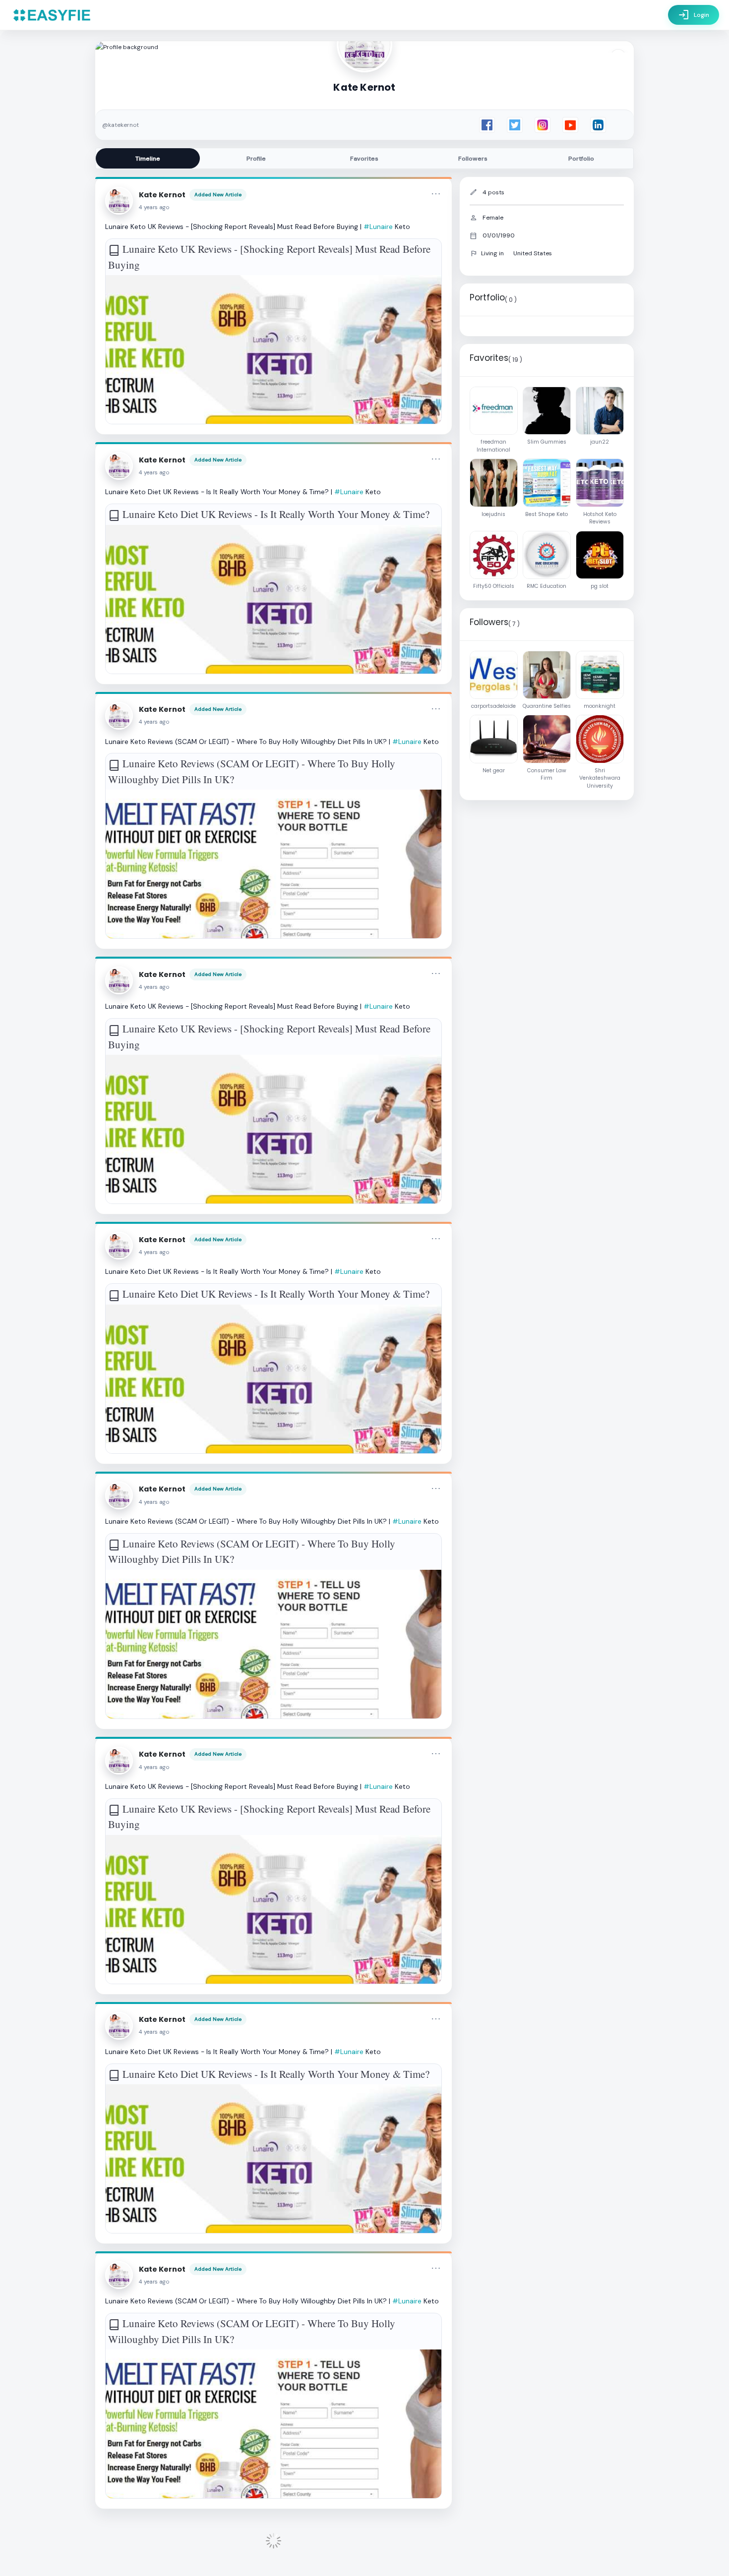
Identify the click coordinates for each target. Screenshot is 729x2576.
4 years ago (154, 207)
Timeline (148, 159)
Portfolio (581, 159)
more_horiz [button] (436, 194)
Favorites (364, 159)
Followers (473, 159)
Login (694, 15)
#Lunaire (378, 227)
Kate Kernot (162, 195)
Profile (256, 159)
